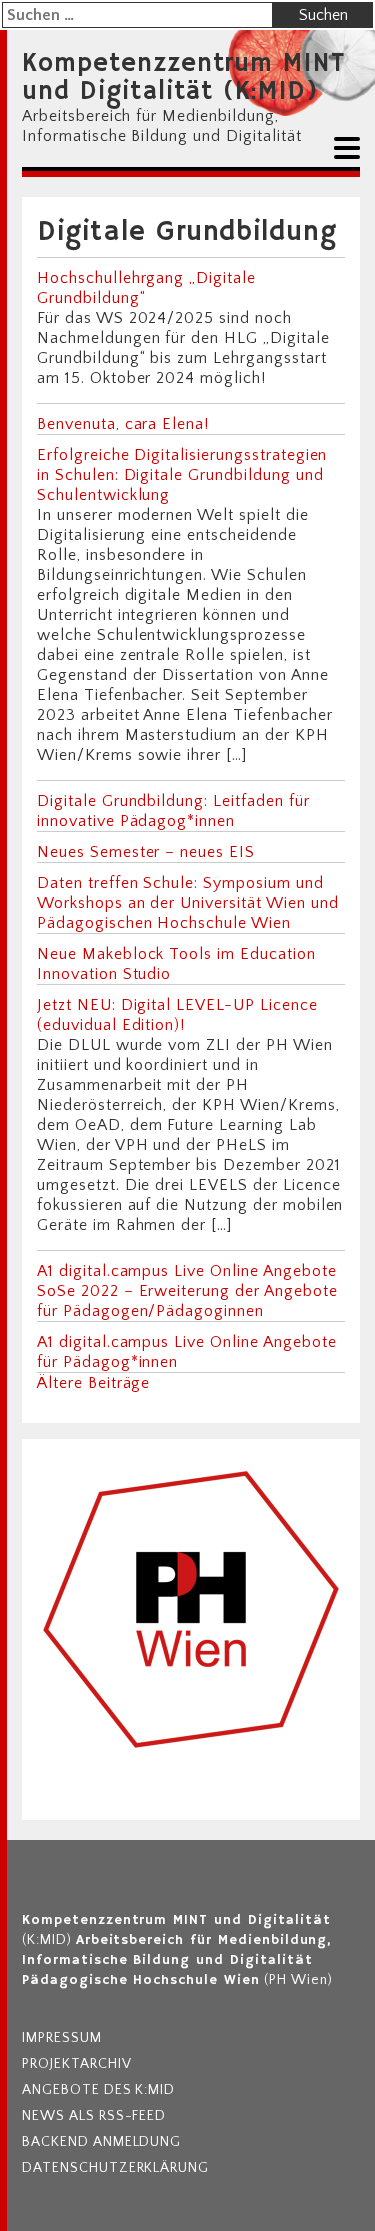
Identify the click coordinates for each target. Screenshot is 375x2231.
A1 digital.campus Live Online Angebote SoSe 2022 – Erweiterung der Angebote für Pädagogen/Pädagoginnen (187, 1291)
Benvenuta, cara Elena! (123, 424)
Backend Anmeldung (101, 2142)
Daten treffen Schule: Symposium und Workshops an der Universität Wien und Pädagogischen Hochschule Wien (188, 903)
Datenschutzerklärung (115, 2168)
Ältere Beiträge (93, 1383)
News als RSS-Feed (94, 2116)
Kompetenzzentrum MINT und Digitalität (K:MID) (183, 78)
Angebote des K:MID (98, 2090)
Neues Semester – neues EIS (146, 852)
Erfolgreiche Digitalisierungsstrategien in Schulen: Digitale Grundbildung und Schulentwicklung (182, 475)
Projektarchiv (76, 2064)
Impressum (62, 2038)
